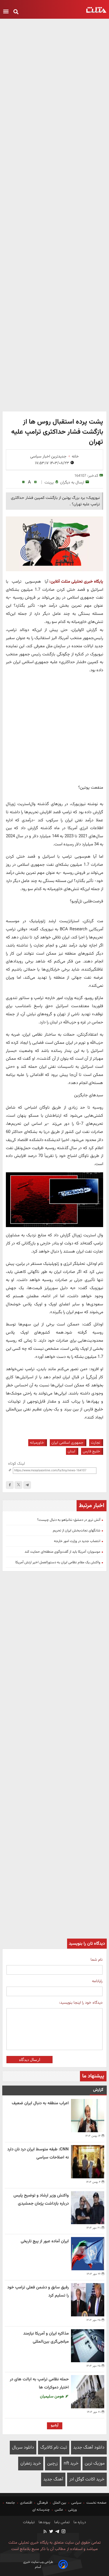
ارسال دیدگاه (30, 2060)
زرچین (52, 2464)
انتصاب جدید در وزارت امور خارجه (77, 1541)
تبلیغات (29, 2522)
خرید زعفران (31, 2464)
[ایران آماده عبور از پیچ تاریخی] (88, 2254)
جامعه (10, 2503)
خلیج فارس (91, 1451)
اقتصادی (26, 2503)
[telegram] (27, 1485)
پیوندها (44, 2522)
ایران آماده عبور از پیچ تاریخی (45, 2241)
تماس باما (61, 2522)
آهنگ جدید (53, 2479)
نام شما (97, 1960)
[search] (16, 12)
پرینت (49, 482)
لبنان (71, 1451)
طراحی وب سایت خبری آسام (38, 2565)
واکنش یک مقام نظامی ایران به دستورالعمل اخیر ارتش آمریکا (58, 1562)
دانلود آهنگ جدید (89, 2448)
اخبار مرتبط (92, 1506)
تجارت (95, 1443)
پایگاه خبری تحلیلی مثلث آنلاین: (76, 582)
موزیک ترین (95, 2464)
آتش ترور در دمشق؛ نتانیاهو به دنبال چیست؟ (69, 1520)
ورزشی (73, 2510)
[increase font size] (35, 482)
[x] (18, 1485)
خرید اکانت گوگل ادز (87, 2479)
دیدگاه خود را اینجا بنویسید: (81, 2003)
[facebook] (10, 1485)
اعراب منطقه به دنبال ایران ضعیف (40, 2103)
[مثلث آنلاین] (96, 10)
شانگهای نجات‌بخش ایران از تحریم (77, 1531)
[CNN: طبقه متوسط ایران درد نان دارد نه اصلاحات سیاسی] (88, 2162)
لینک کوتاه (16, 1464)
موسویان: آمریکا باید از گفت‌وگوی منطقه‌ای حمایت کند (62, 1552)
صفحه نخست (96, 2503)
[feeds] (45, 2532)
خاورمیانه (37, 1443)
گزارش (98, 2090)
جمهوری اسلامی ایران (67, 1443)
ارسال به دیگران (72, 482)
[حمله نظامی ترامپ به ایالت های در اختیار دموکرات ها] (88, 2392)
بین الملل (60, 2503)
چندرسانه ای (42, 2510)
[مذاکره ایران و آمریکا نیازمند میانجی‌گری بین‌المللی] (88, 2346)
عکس (59, 2510)
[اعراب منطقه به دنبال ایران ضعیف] (88, 2116)
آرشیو (55, 2425)
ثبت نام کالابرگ (54, 2448)
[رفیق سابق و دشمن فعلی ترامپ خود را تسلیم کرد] (88, 2300)
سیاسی (76, 2503)
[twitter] (51, 2532)
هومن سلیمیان (53, 2396)
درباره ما (79, 2522)
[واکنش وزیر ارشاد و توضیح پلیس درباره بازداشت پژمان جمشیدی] (88, 2208)
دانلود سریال (23, 2448)
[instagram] (63, 2532)
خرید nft (71, 2464)
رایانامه (97, 1981)
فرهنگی (42, 2503)
